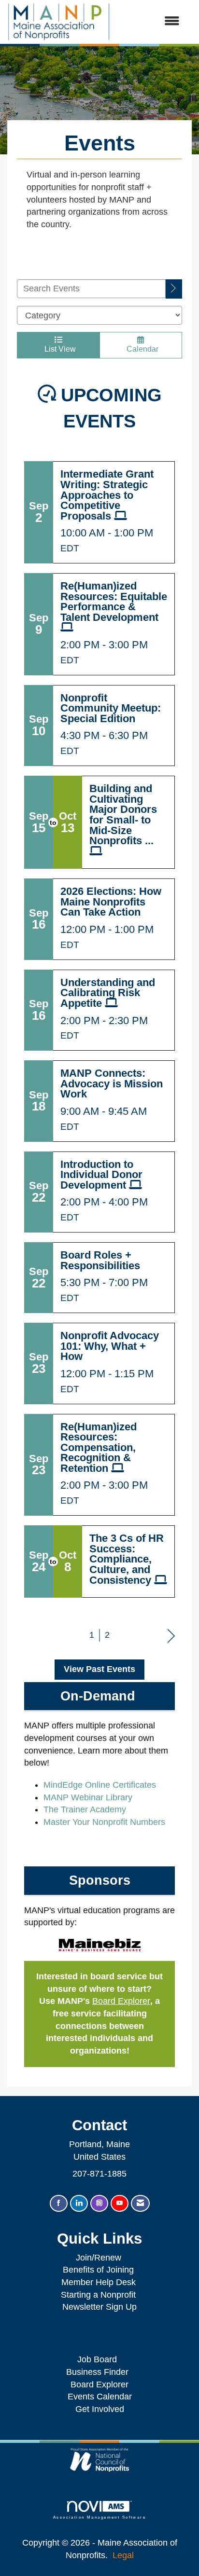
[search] (174, 289)
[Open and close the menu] (150, 22)
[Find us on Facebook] (59, 2203)
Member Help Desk (99, 2282)
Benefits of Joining (98, 2270)
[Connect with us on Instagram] (99, 2203)
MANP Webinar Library (88, 1797)
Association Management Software (99, 2517)
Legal (123, 2555)
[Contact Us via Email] (140, 2203)
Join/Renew (99, 2258)
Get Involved (100, 2409)
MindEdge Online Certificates (100, 1785)
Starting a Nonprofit (98, 2295)
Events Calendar (100, 2397)
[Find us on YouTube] (120, 2203)
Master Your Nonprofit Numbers (104, 1822)
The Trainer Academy (85, 1809)
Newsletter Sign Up (99, 2307)
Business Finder (100, 2372)
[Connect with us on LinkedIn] (79, 2203)
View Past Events (99, 1669)
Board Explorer (121, 2001)
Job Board (99, 2359)
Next (171, 1635)
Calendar (141, 349)
